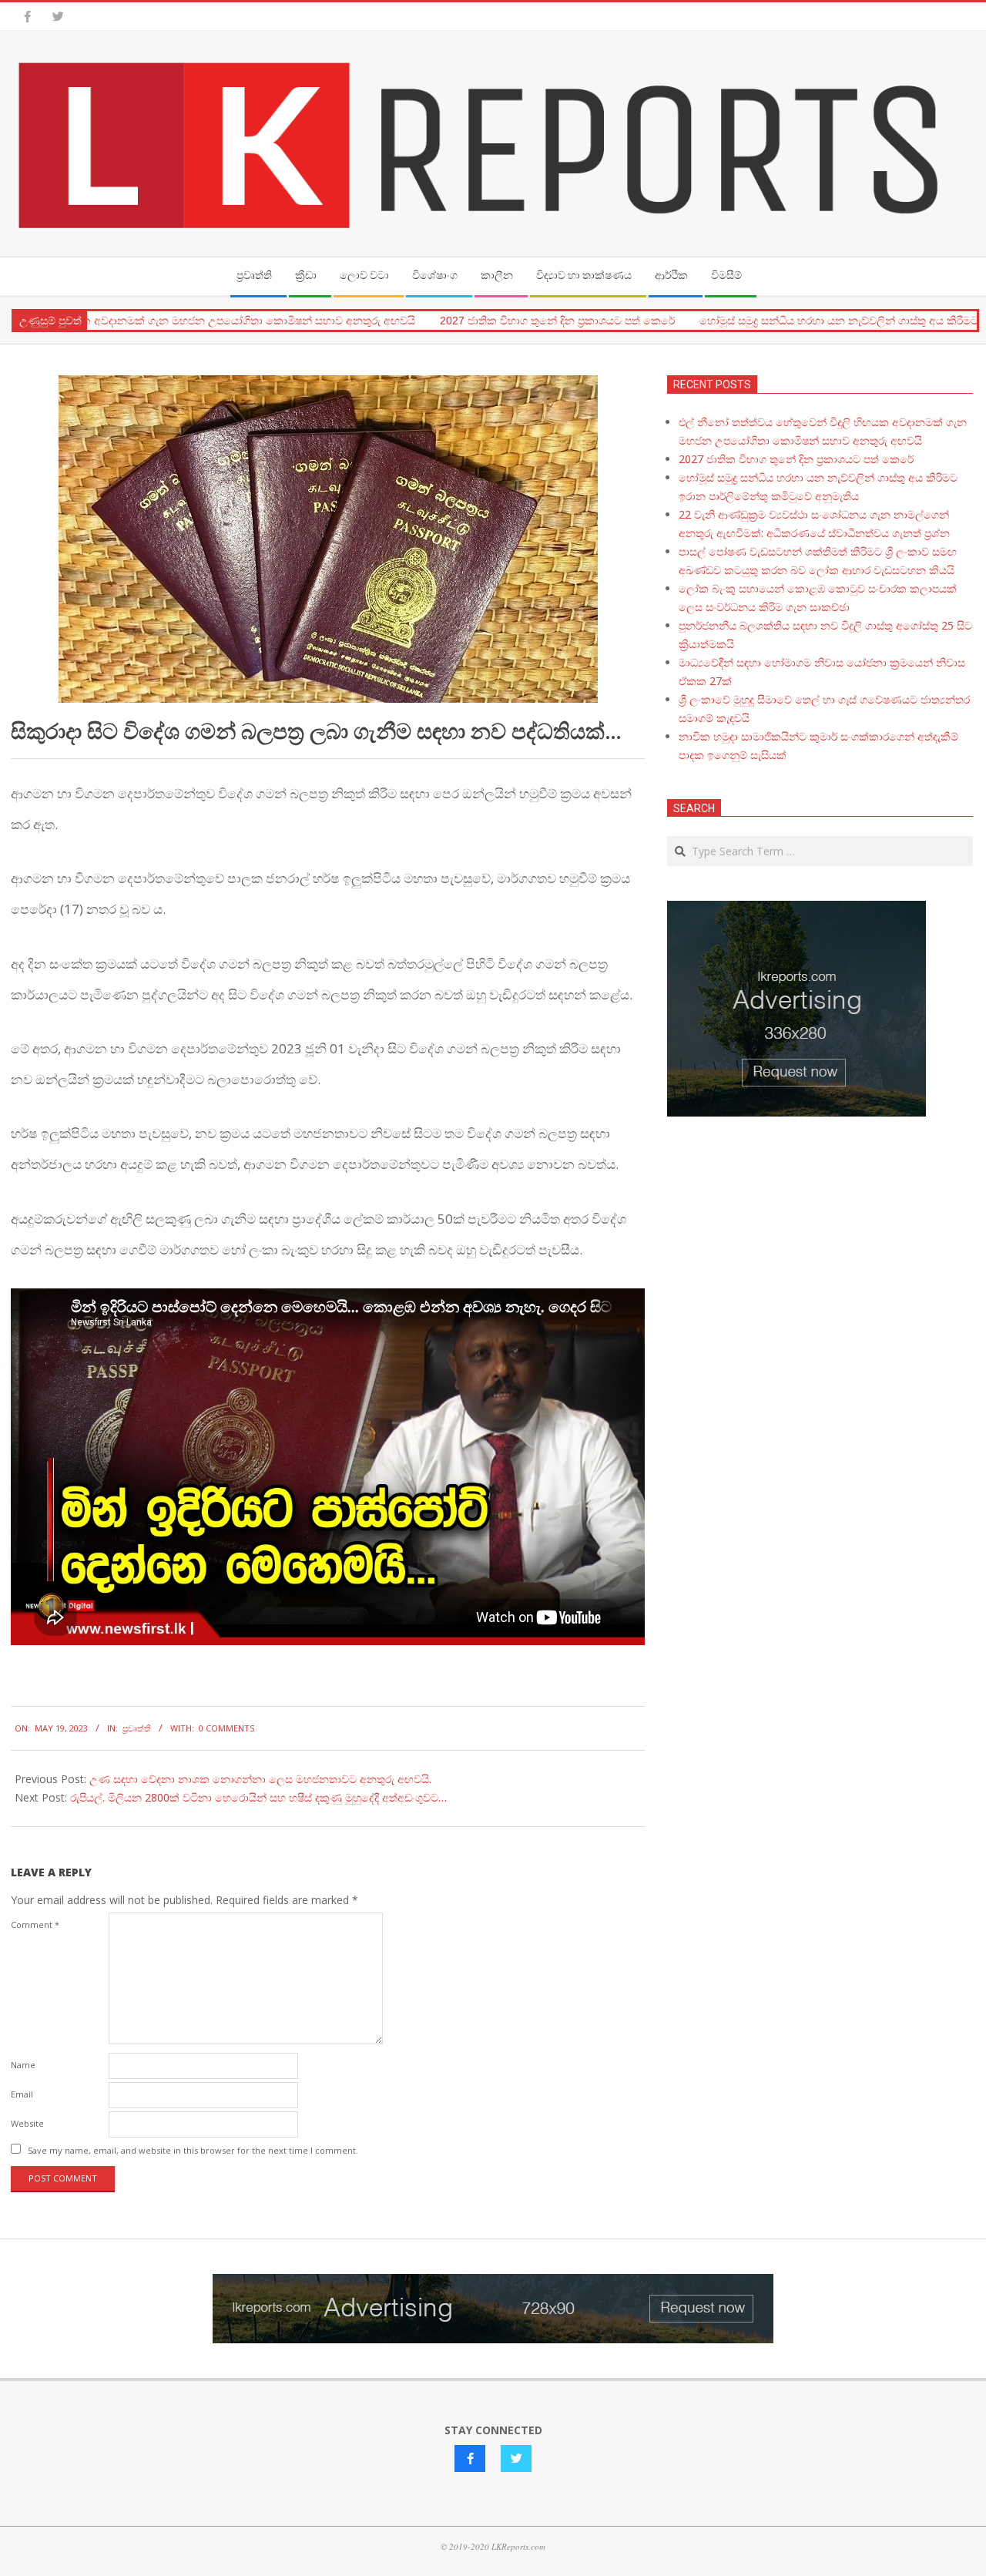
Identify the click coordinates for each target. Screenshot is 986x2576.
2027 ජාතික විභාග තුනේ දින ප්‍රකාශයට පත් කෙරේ (515, 321)
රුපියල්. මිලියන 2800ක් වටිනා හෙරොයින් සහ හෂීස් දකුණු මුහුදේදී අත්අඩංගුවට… (258, 1797)
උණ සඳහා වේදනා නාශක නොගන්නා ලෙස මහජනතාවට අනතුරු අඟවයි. (260, 1779)
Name (23, 2065)
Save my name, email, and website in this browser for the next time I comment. (193, 2150)
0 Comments (226, 1728)
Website (27, 2123)
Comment (35, 1924)
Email (22, 2094)
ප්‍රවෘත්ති (137, 1728)
